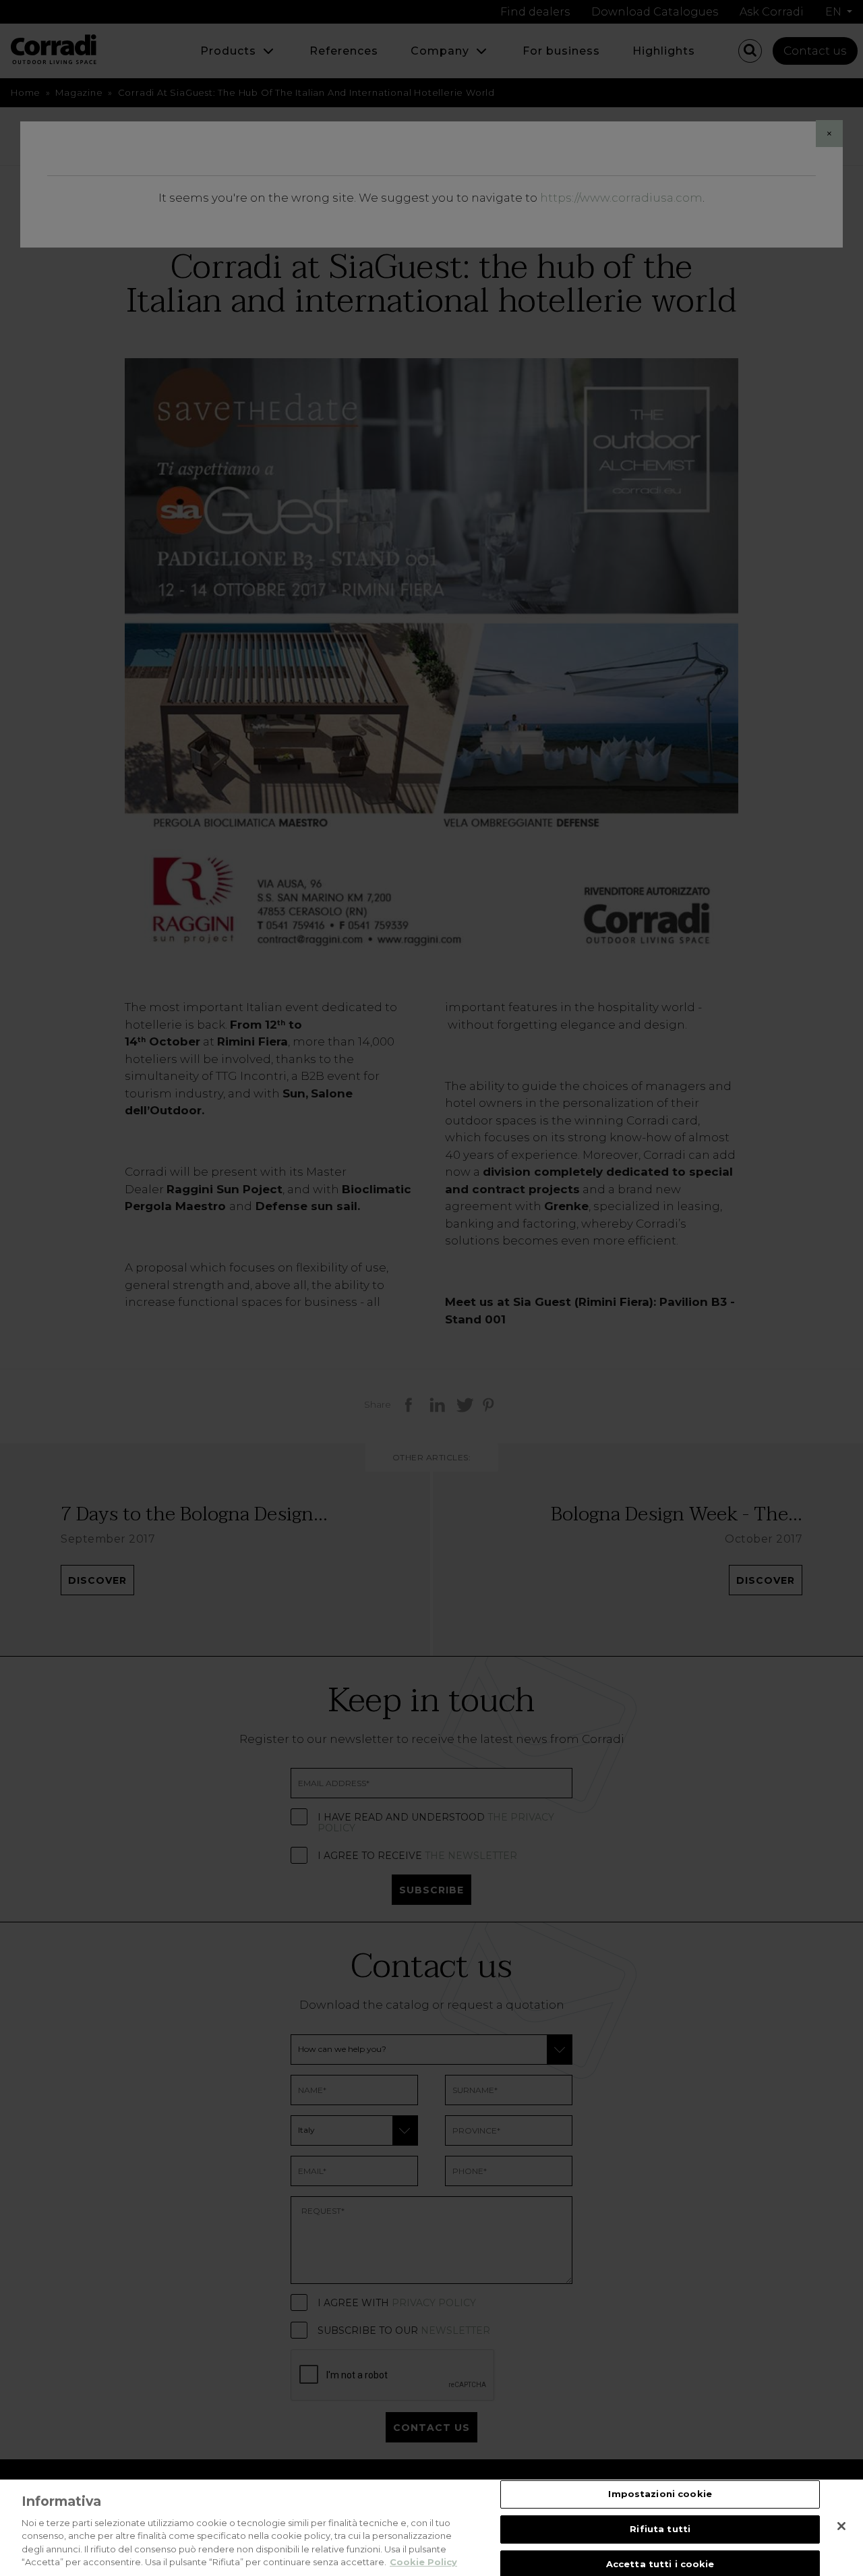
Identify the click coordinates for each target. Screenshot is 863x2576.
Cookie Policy (423, 2562)
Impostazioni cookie (660, 2494)
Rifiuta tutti (660, 2529)
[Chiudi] (841, 2526)
